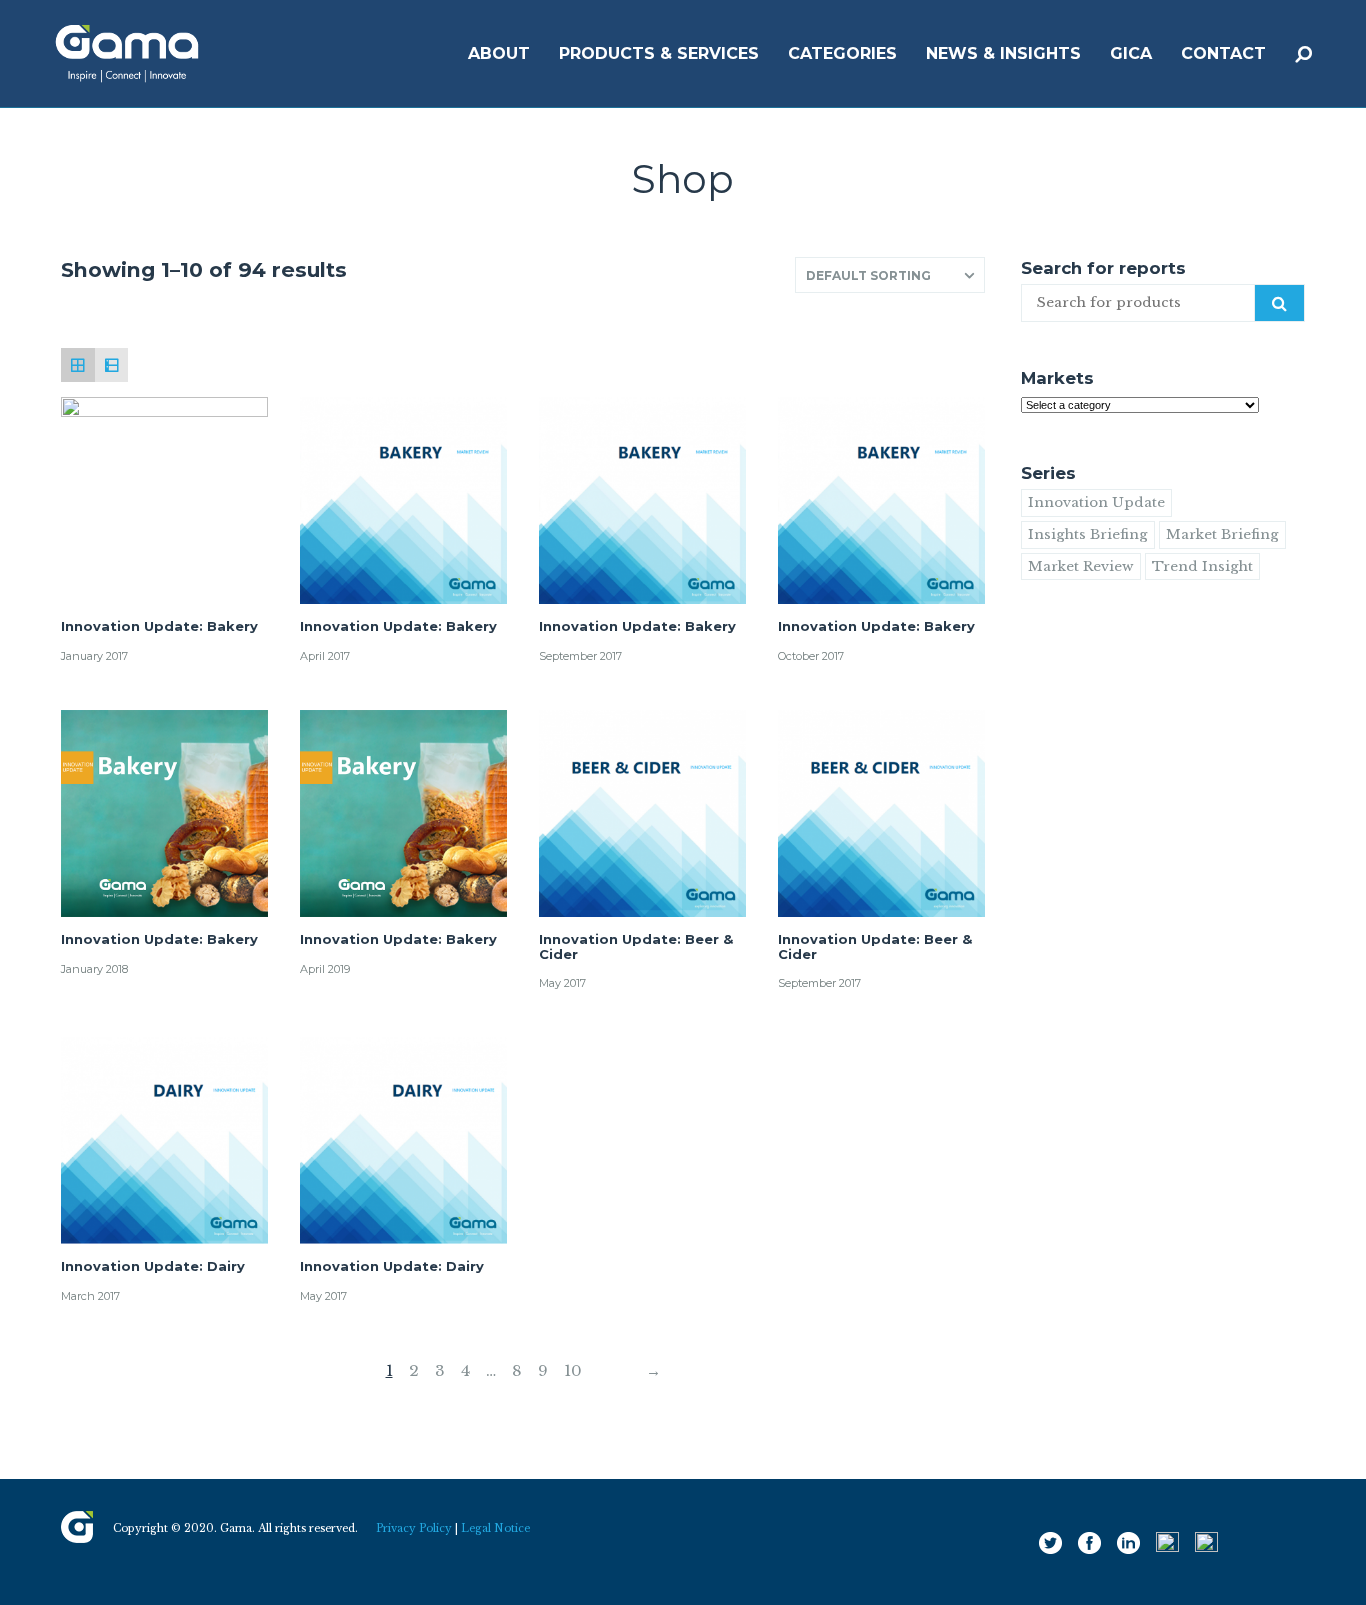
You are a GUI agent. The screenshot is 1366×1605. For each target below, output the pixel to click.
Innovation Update (1096, 502)
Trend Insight (1202, 566)
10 (573, 1370)
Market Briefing (1222, 534)
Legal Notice (495, 1528)
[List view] (112, 365)
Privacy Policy (414, 1528)
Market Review (1081, 566)
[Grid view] (78, 365)
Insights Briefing (1088, 534)
